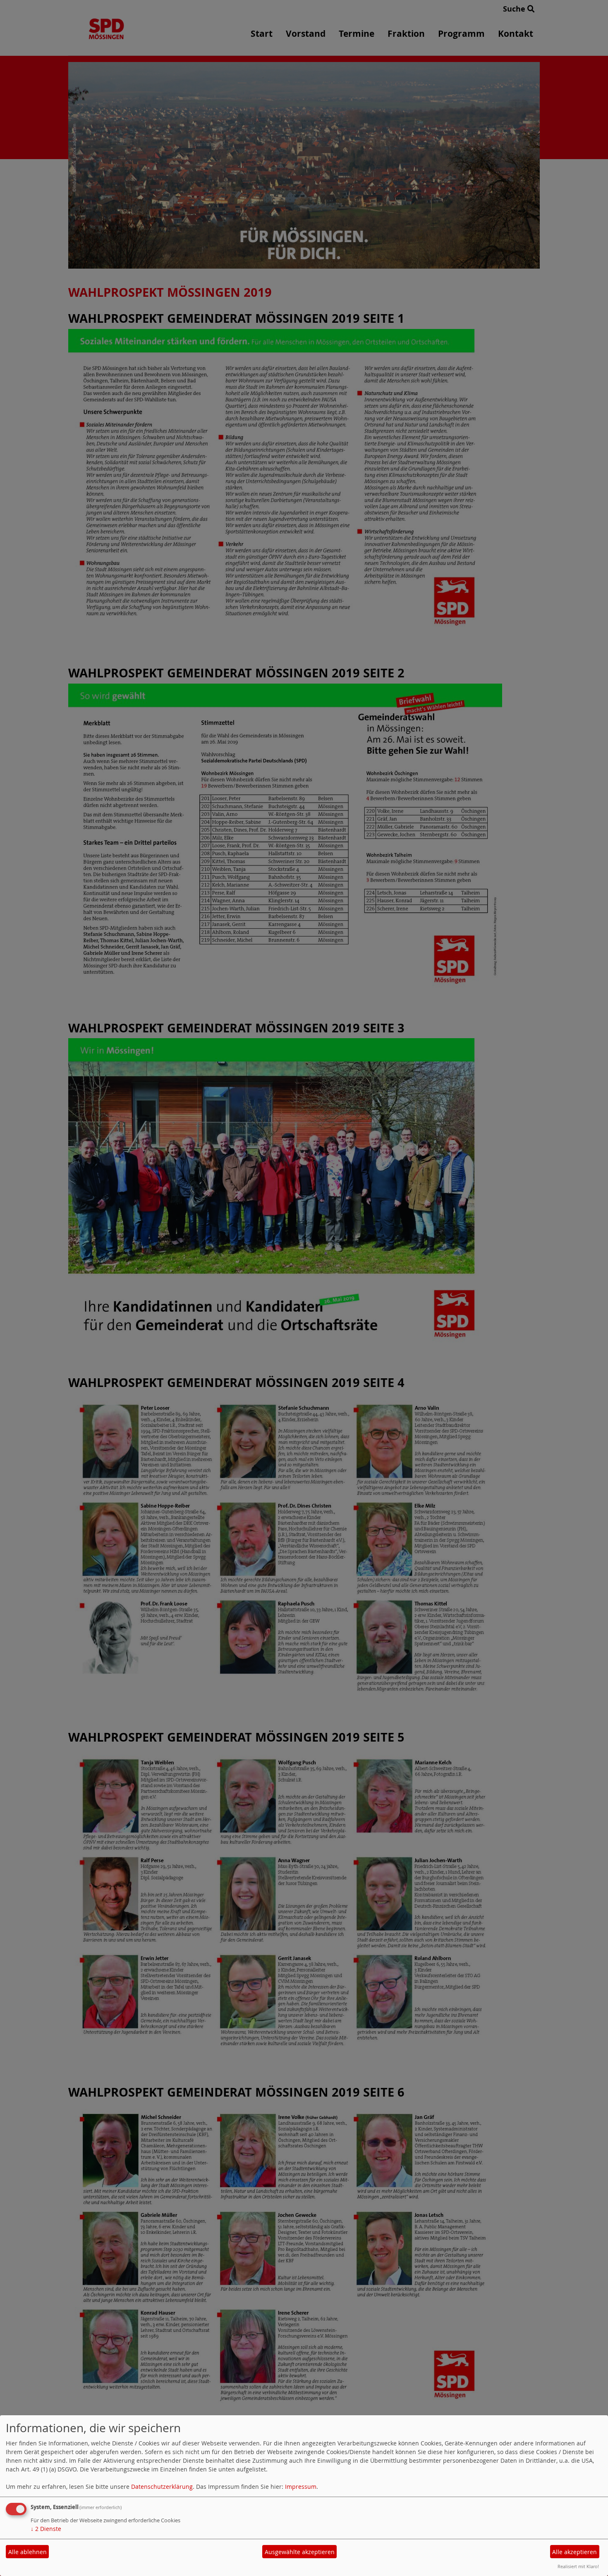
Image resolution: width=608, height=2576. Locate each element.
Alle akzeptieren (574, 2552)
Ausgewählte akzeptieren (300, 2552)
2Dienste (46, 2529)
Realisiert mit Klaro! (578, 2566)
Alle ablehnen (28, 2552)
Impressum (301, 2487)
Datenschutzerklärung (162, 2487)
